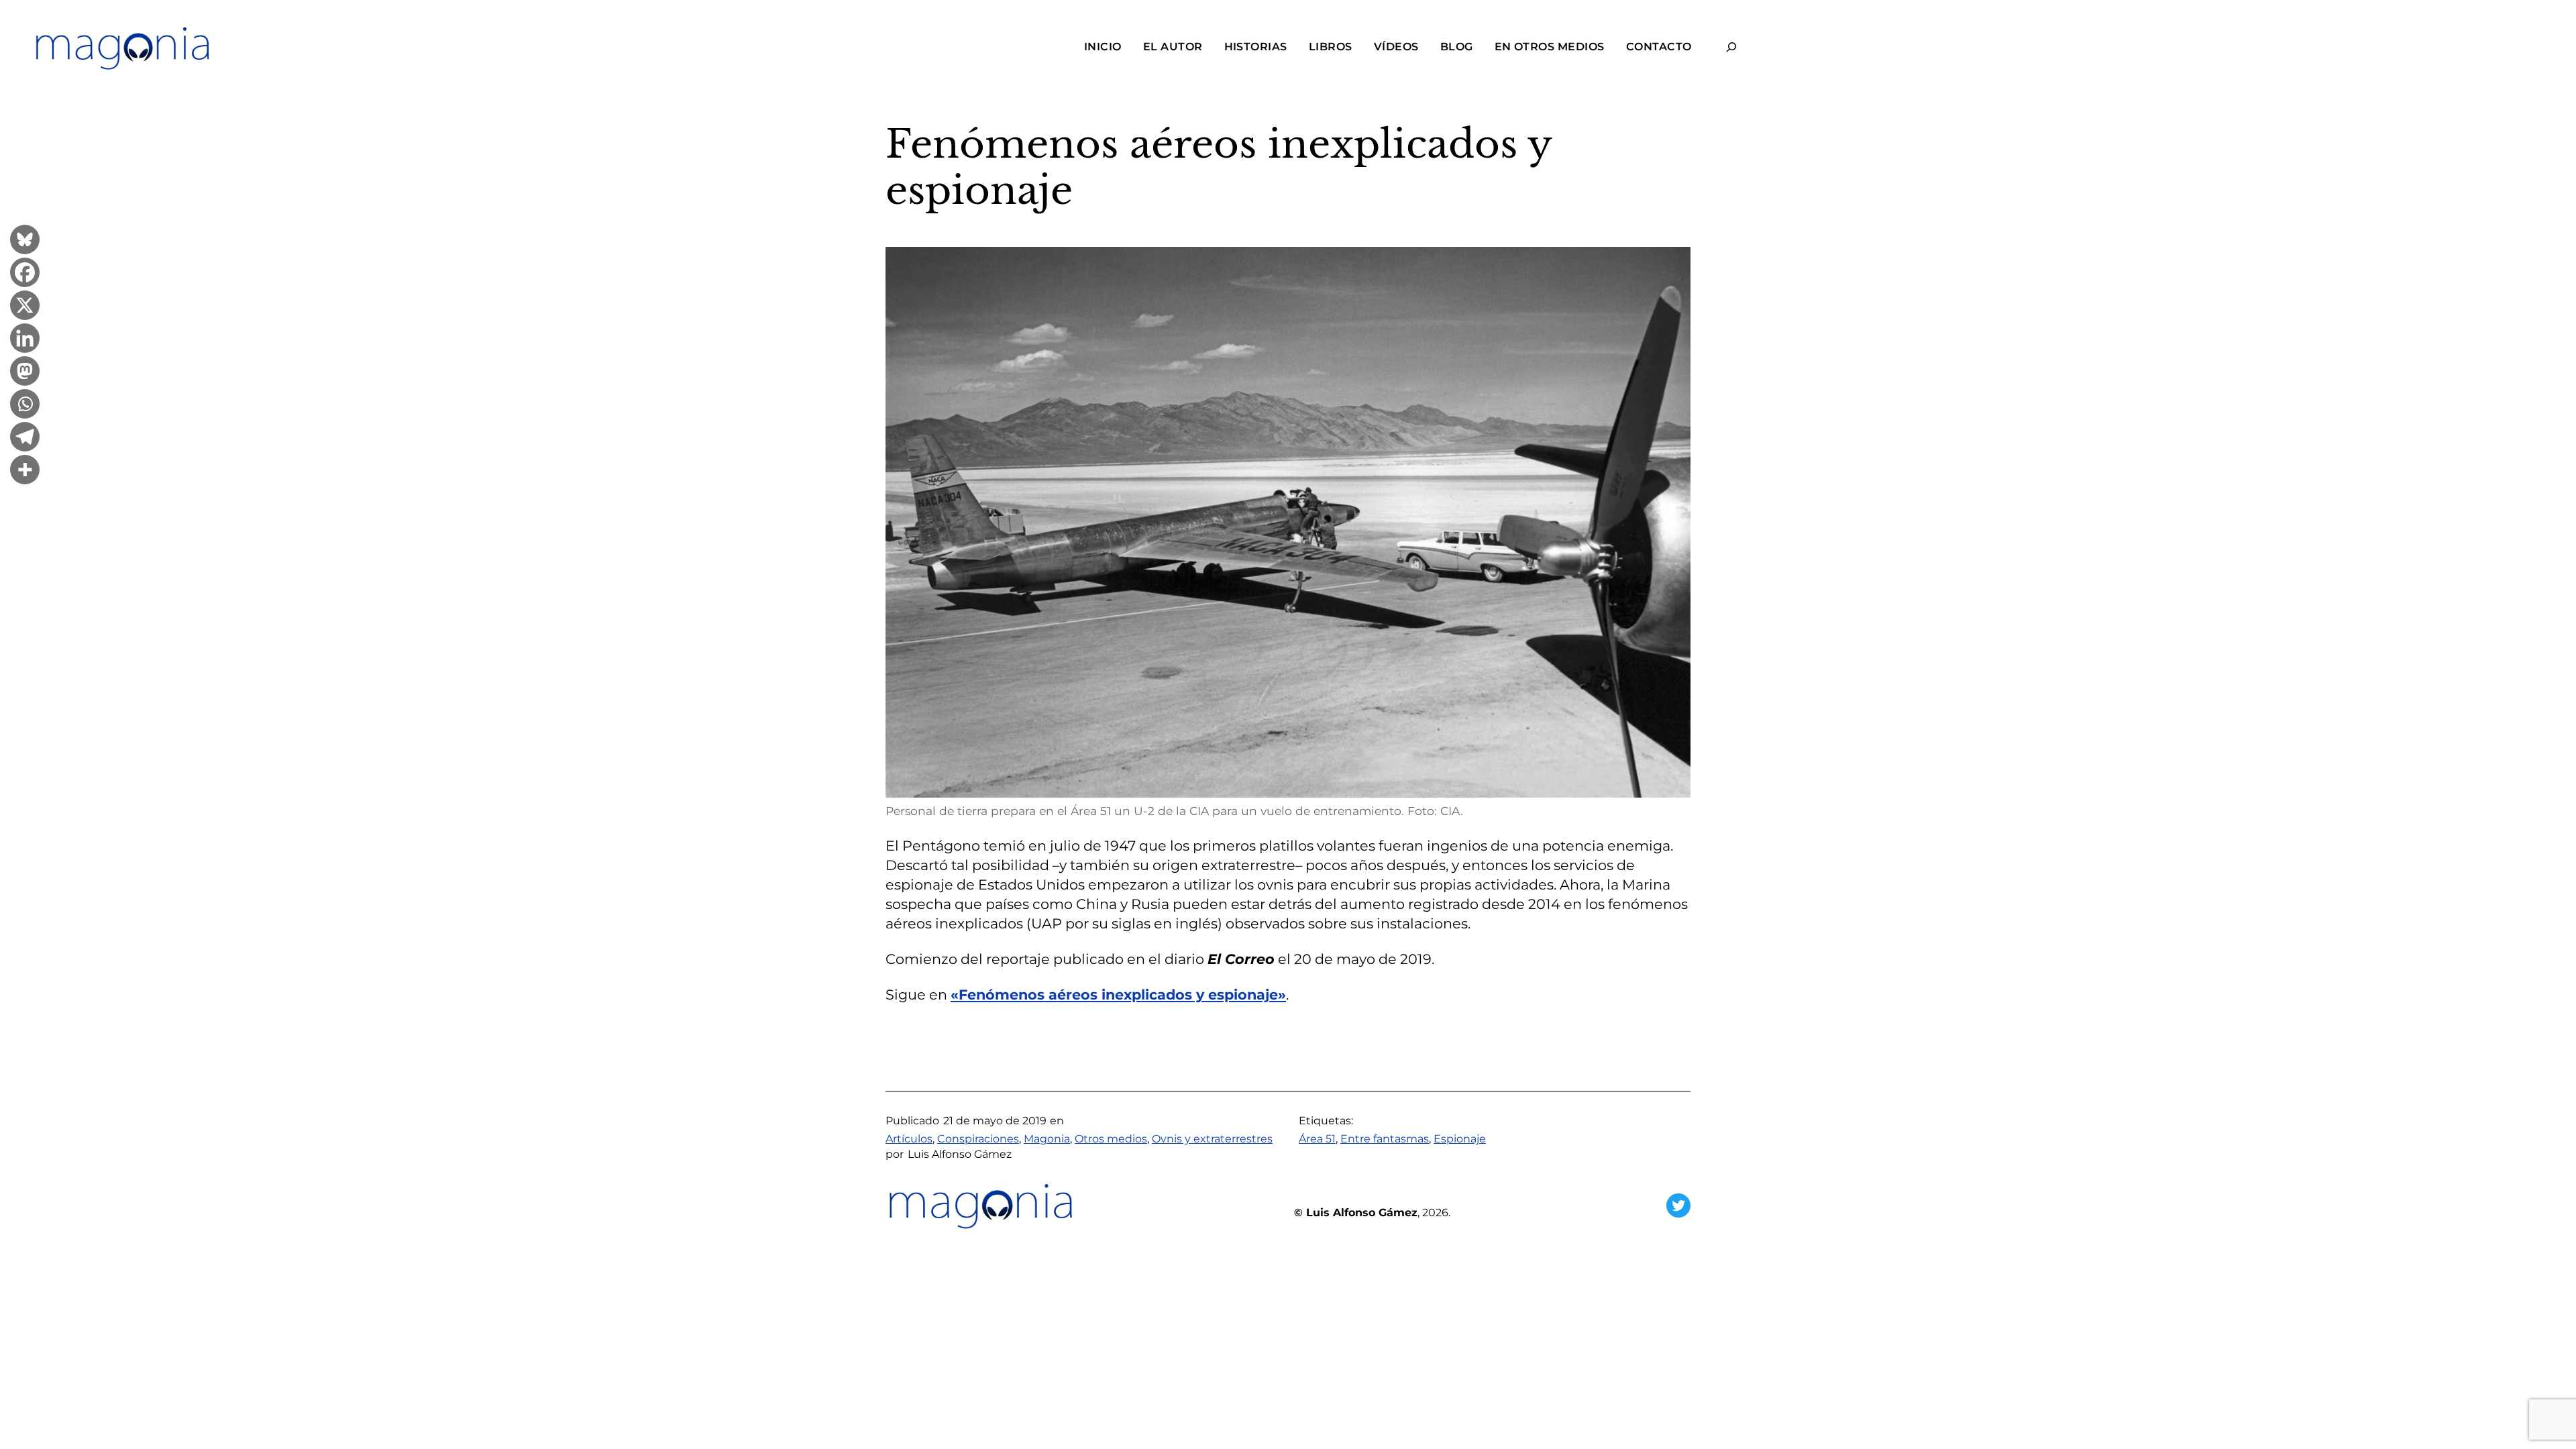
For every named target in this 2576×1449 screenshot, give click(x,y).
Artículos (909, 1139)
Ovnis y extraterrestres (1212, 1139)
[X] (25, 307)
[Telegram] (25, 438)
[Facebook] (25, 274)
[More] (25, 471)
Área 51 (1317, 1139)
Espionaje (1460, 1139)
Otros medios (1111, 1139)
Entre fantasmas (1385, 1139)
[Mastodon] (25, 373)
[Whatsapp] (25, 406)
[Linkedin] (25, 340)
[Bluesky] (25, 241)
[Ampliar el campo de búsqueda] (1732, 47)
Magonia (1047, 1139)
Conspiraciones (978, 1139)
